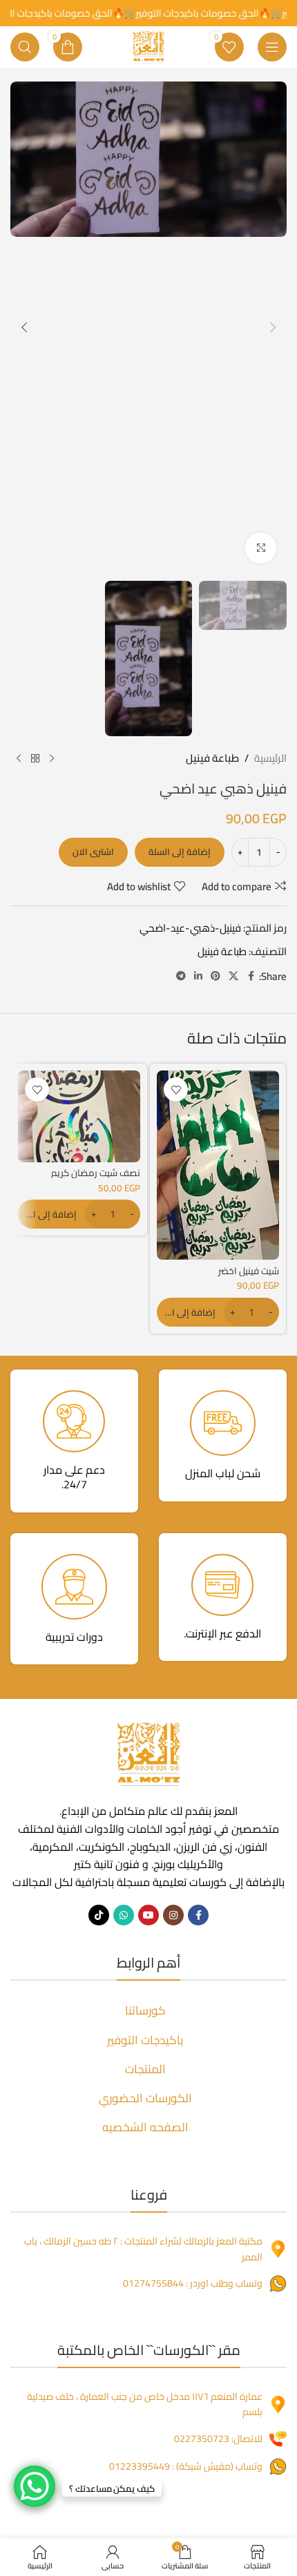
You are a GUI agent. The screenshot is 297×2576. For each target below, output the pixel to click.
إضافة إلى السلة (180, 852)
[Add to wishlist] (176, 1089)
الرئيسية (270, 758)
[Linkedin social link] (198, 976)
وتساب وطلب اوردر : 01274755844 (193, 2283)
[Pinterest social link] (215, 976)
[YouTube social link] (148, 1915)
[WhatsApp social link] (124, 1915)
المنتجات (145, 2069)
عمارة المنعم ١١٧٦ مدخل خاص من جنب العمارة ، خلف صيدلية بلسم (145, 2404)
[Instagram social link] (173, 1915)
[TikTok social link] (99, 1915)
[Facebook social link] (251, 976)
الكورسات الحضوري (145, 2098)
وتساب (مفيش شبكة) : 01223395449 (186, 2466)
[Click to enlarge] (261, 548)
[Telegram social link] (181, 976)
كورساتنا (145, 2010)
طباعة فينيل (212, 758)
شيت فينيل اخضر (249, 1271)
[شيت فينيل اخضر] (218, 1165)
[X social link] (233, 976)
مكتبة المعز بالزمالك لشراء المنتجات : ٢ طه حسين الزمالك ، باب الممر (143, 2249)
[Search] (25, 47)
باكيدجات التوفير (145, 2040)
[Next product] (19, 758)
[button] (273, 327)
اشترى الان (93, 852)
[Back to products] (35, 758)
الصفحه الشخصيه (145, 2127)
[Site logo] (148, 46)
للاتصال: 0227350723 (218, 2439)
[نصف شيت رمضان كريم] (79, 1116)
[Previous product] (52, 758)
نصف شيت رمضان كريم (96, 1173)
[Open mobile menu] (272, 47)
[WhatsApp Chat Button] (35, 2486)
